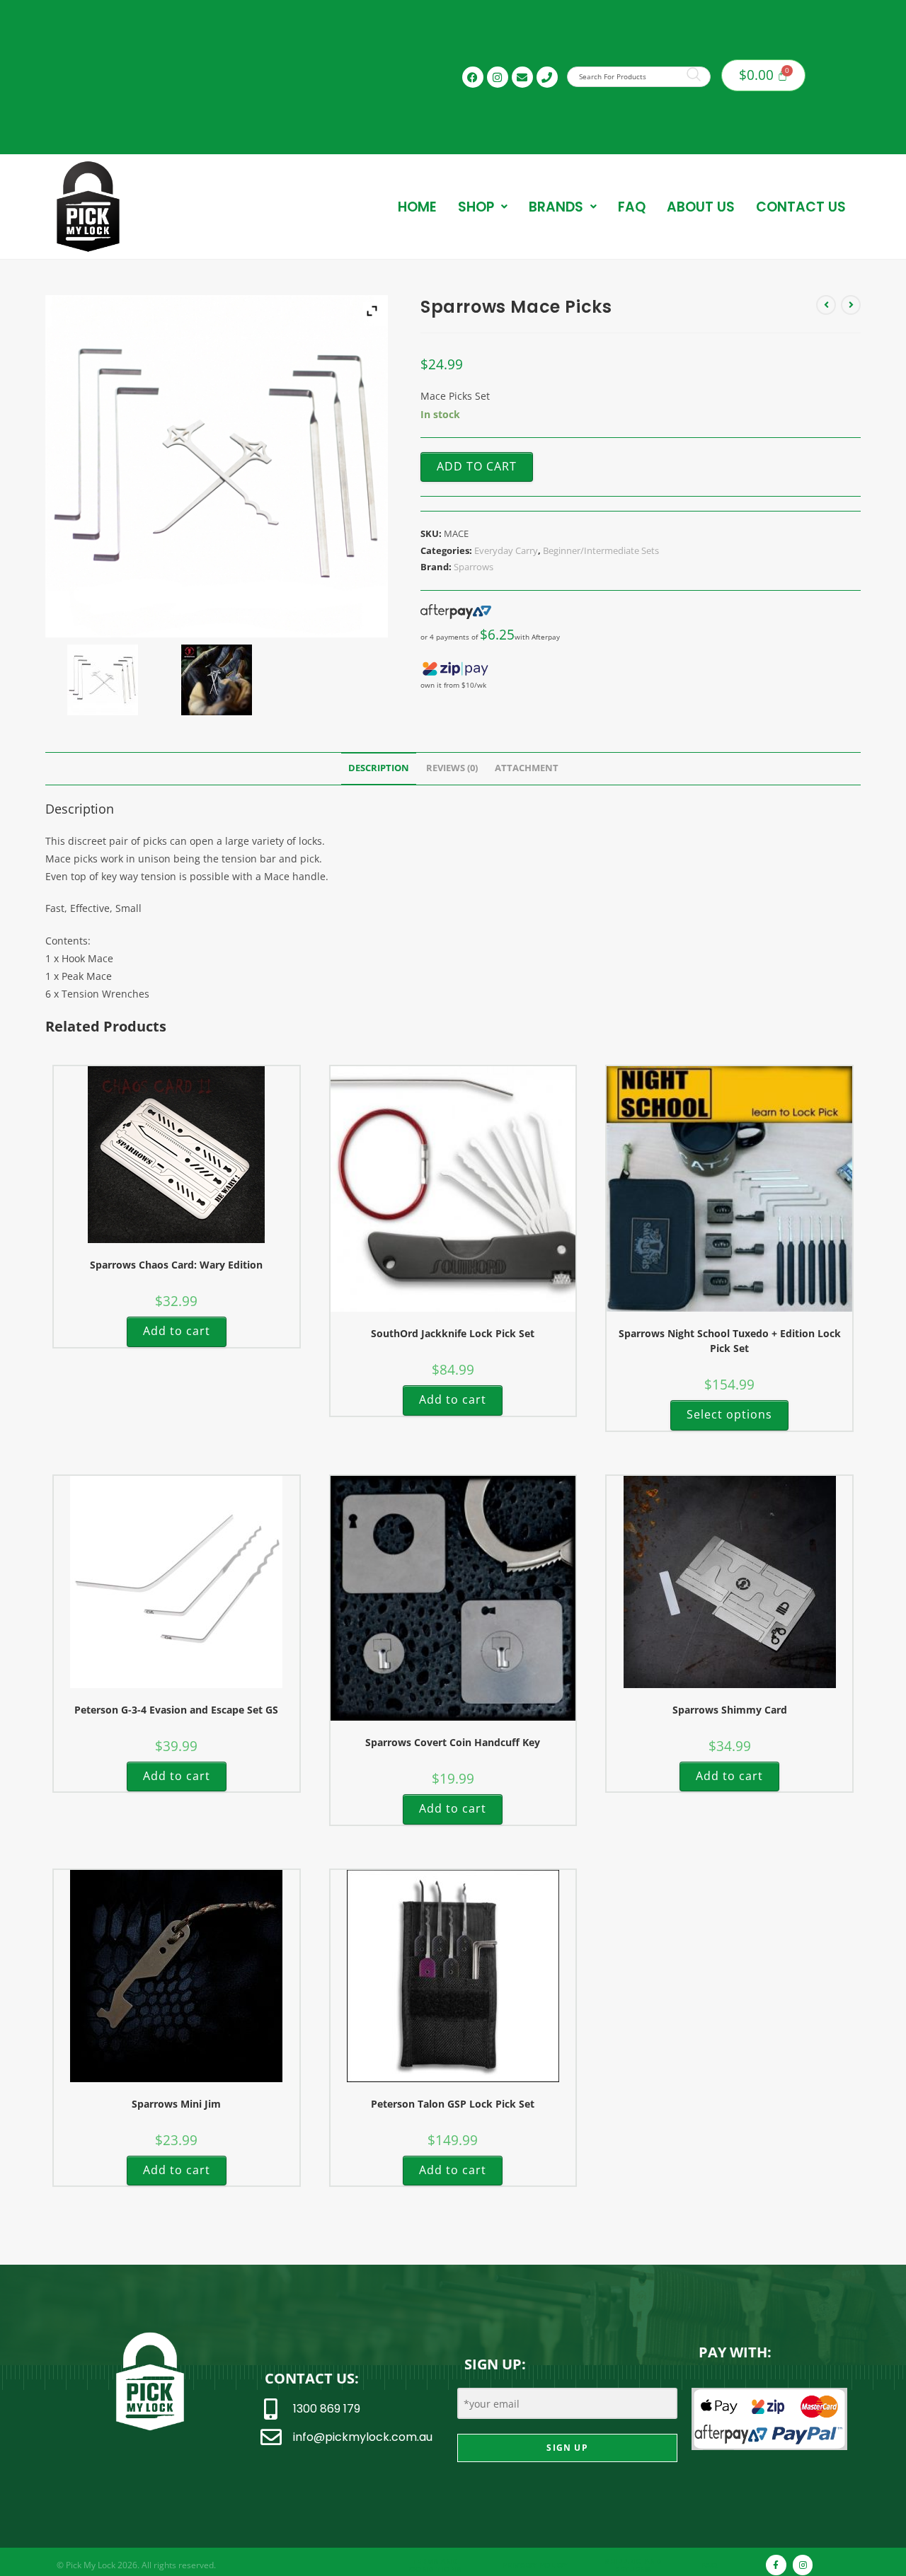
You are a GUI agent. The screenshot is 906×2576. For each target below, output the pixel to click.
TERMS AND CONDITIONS (435, 2565)
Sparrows (474, 567)
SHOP (476, 207)
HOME (417, 207)
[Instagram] (498, 77)
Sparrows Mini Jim (176, 2104)
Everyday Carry (506, 550)
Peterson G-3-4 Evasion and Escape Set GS (176, 1710)
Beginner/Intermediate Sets (601, 550)
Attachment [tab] (527, 768)
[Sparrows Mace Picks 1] (102, 680)
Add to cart (477, 466)
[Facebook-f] (776, 2565)
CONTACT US (801, 207)
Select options (729, 1414)
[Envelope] (522, 77)
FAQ (632, 207)
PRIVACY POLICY (535, 2565)
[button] (483, 207)
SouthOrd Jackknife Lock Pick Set (453, 1333)
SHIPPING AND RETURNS (633, 2565)
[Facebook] (473, 77)
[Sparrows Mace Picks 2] (216, 680)
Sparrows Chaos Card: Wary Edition (176, 1265)
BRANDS (556, 207)
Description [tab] (379, 768)
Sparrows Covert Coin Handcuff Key (453, 1742)
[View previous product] (826, 305)
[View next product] (851, 305)
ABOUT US (701, 207)
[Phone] (547, 77)
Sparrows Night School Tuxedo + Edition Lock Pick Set (730, 1341)
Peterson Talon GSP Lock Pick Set (453, 2104)
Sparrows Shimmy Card (730, 1710)
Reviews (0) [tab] (452, 768)
